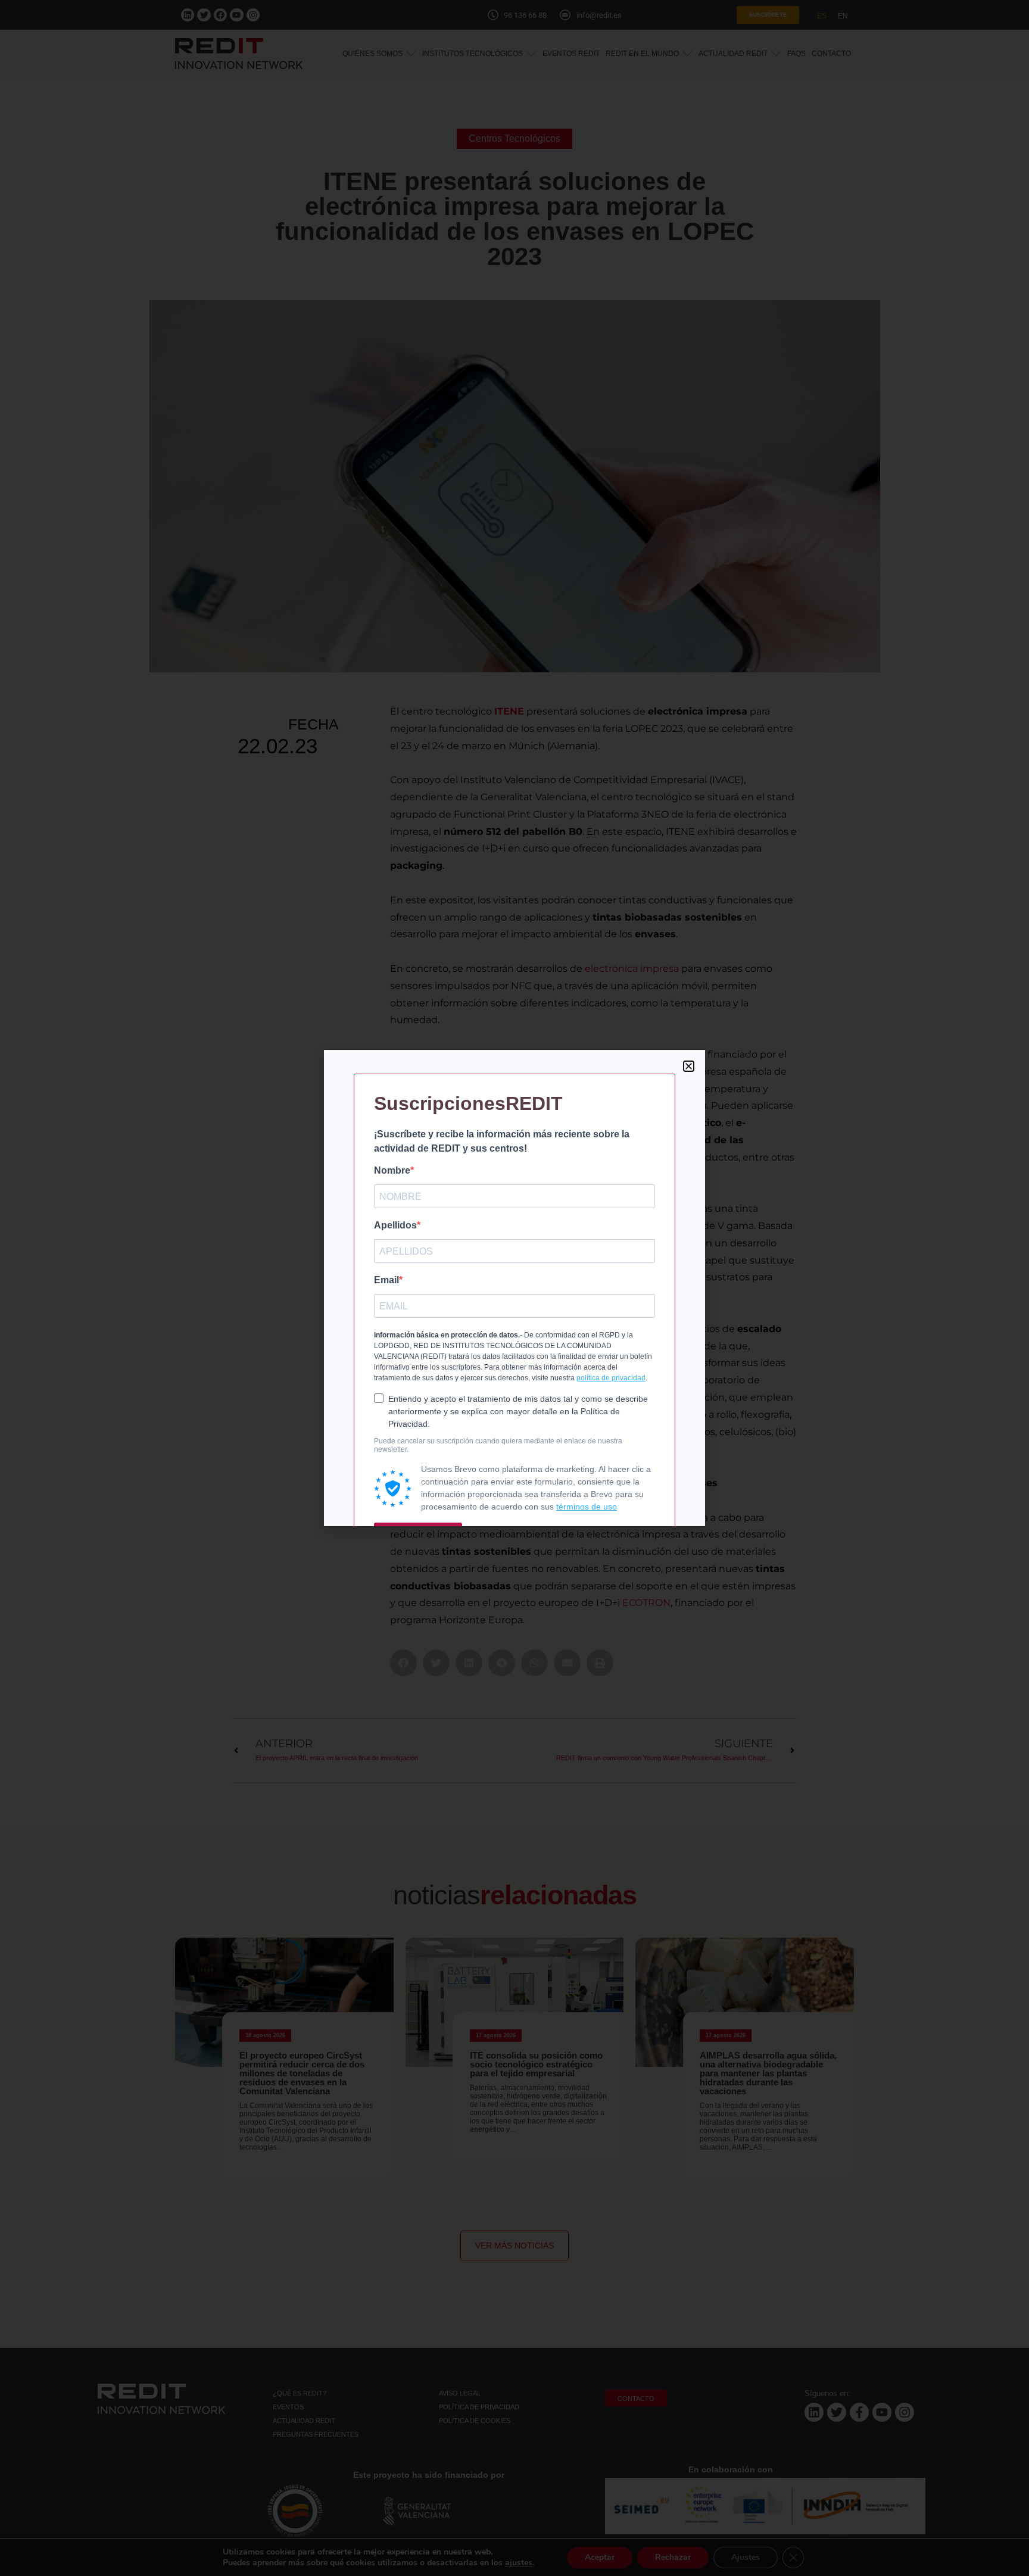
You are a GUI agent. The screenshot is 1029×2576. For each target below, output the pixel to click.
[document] (514, 1288)
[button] (689, 1066)
